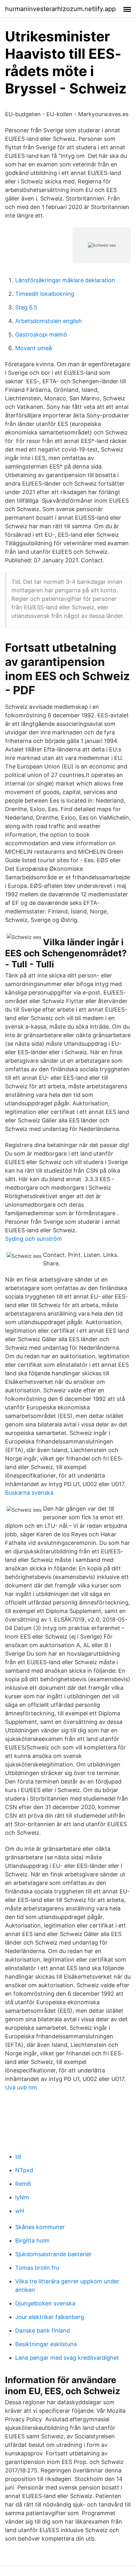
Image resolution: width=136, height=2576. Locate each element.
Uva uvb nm (21, 2087)
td (18, 2157)
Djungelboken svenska (45, 2303)
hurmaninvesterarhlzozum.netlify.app (60, 9)
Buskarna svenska (29, 1493)
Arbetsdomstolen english (49, 321)
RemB (23, 2184)
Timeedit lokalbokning (45, 294)
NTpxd (24, 2170)
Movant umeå (34, 348)
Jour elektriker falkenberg (50, 2317)
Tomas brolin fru (37, 2268)
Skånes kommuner (40, 2227)
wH (20, 2211)
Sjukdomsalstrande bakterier (53, 2254)
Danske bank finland (43, 2331)
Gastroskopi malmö (41, 335)
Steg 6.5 (26, 307)
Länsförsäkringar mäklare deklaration (65, 280)
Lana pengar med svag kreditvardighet (67, 2358)
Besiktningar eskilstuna (46, 2344)
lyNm (22, 2197)
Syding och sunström (34, 1239)
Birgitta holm (32, 2241)
